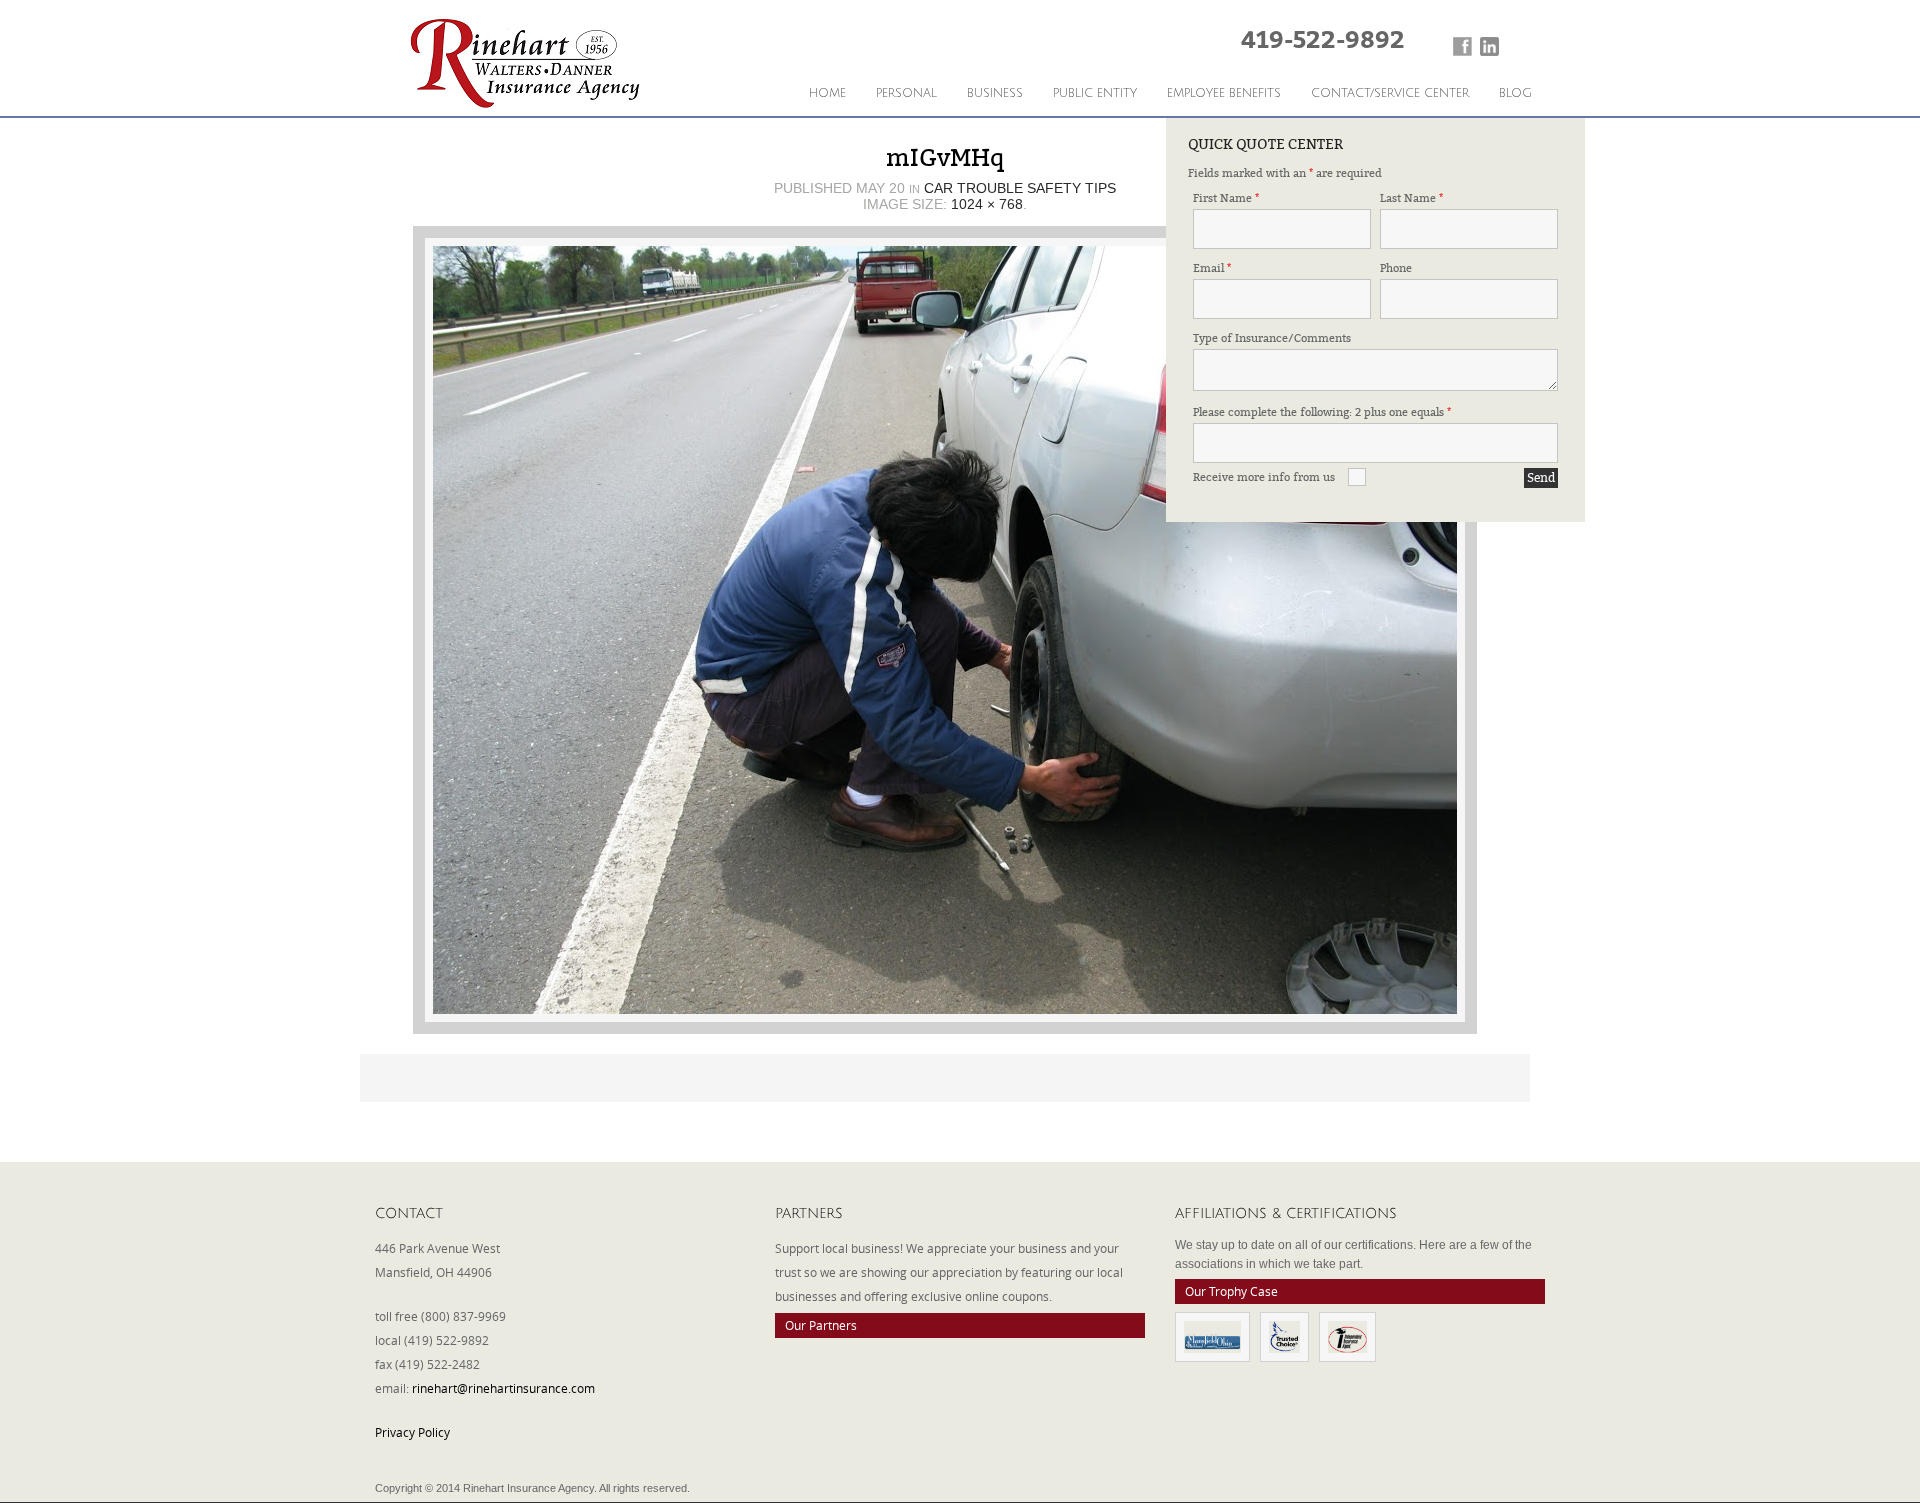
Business (995, 93)
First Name (1226, 198)
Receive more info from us (1264, 477)
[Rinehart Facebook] (1462, 46)
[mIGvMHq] (945, 630)
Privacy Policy (412, 1432)
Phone (1396, 268)
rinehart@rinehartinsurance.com (503, 1388)
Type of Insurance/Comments (1272, 338)
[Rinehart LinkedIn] (1489, 46)
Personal (906, 93)
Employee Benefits (1224, 93)
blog (1515, 93)
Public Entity (1095, 93)
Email (1212, 268)
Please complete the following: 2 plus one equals (1322, 412)
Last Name (1411, 198)
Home (827, 93)
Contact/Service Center (1390, 93)
